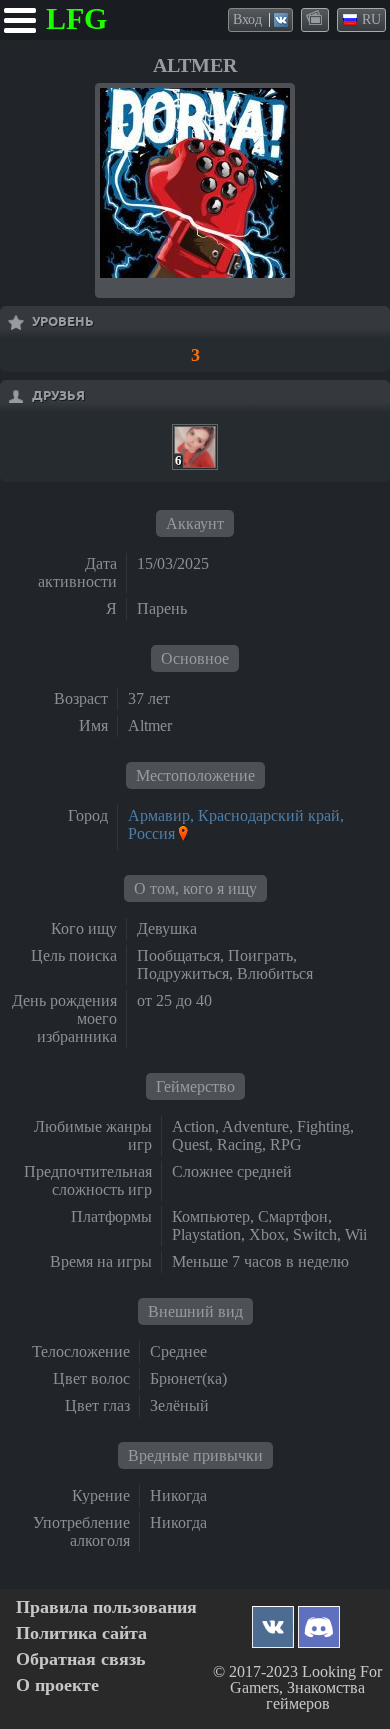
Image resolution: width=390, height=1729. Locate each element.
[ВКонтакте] (273, 1621)
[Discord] (319, 1621)
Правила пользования (106, 1607)
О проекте (57, 1685)
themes (316, 19)
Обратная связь (81, 1659)
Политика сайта (81, 1633)
